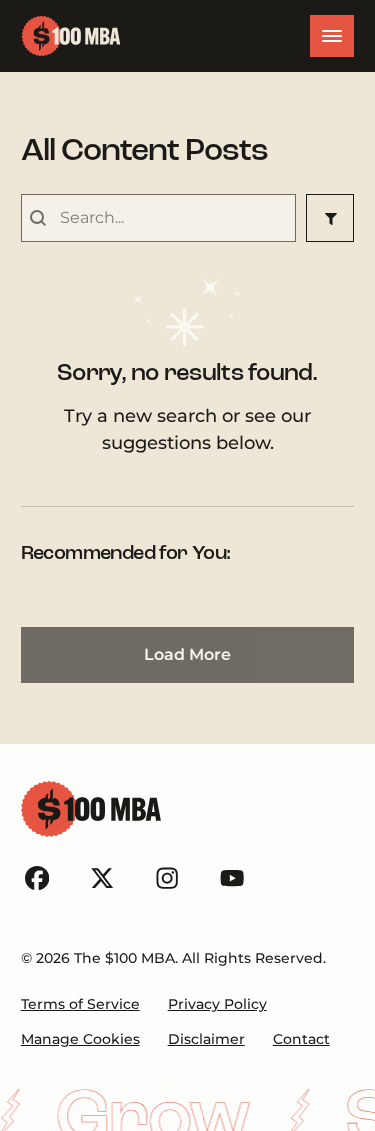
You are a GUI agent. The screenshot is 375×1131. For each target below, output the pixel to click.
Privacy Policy (217, 1004)
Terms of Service (80, 1004)
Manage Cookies (80, 1039)
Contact (301, 1039)
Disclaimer (206, 1039)
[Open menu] (332, 36)
